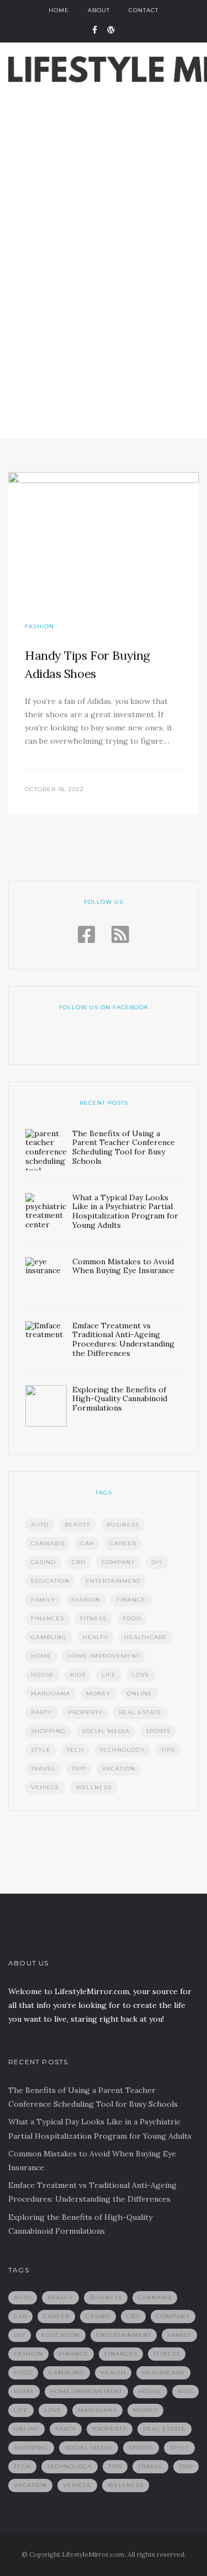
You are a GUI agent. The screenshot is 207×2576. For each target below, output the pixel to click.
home (41, 1656)
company (118, 1562)
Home (59, 10)
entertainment (113, 1581)
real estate (140, 1712)
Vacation (119, 1769)
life (109, 1675)
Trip (79, 1769)
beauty (78, 1525)
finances (47, 1618)
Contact (144, 10)
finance (131, 1600)
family (43, 1600)
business (123, 1525)
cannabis (48, 1543)
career (123, 1543)
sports (158, 1731)
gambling (49, 1637)
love (141, 1675)
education (50, 1581)
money (99, 1694)
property (85, 1712)
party (41, 1712)
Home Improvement (104, 1656)
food (132, 1618)
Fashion (39, 626)
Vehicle (45, 1787)
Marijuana (51, 1694)
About (99, 10)
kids (78, 1675)
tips (168, 1750)
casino (43, 1562)
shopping (48, 1731)
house (43, 1675)
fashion (86, 1600)
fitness (93, 1618)
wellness (94, 1787)
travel (43, 1769)
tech (75, 1750)
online (140, 1694)
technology (123, 1750)
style (41, 1750)
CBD (79, 1562)
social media (106, 1731)
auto (40, 1525)
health (95, 1637)
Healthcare (146, 1637)
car (87, 1543)
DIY (157, 1562)
